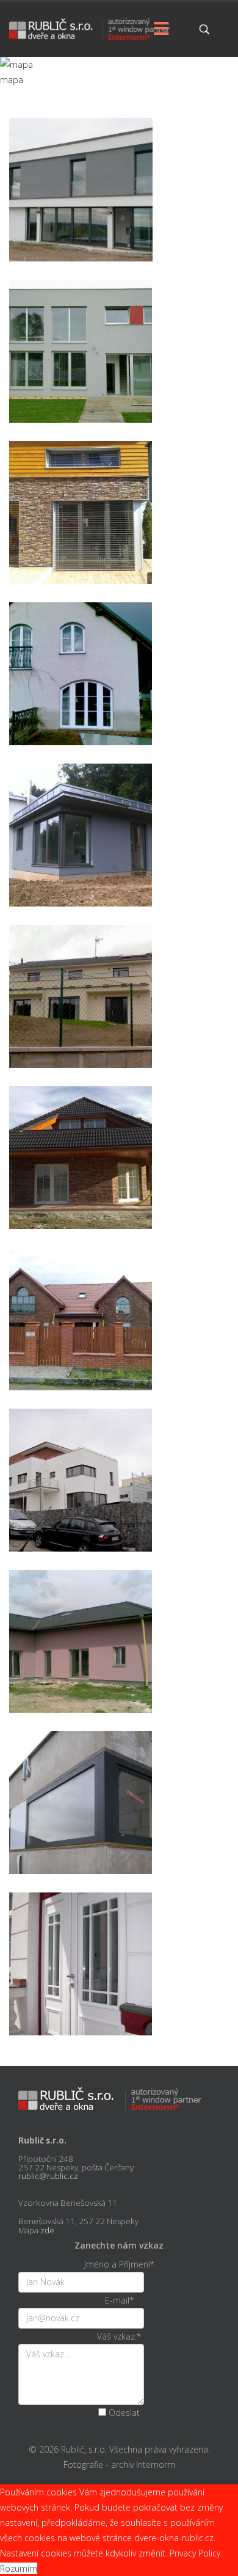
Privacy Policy (195, 2553)
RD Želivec (119, 1345)
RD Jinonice (119, 1506)
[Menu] (162, 29)
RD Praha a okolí (119, 1022)
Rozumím (19, 2568)
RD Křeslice (119, 377)
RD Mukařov (119, 1184)
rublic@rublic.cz (48, 2176)
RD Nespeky (119, 700)
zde (47, 2230)
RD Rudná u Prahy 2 (119, 538)
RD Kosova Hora (119, 1829)
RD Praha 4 (119, 1990)
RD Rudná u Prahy (119, 861)
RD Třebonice (119, 215)
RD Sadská (119, 1667)
